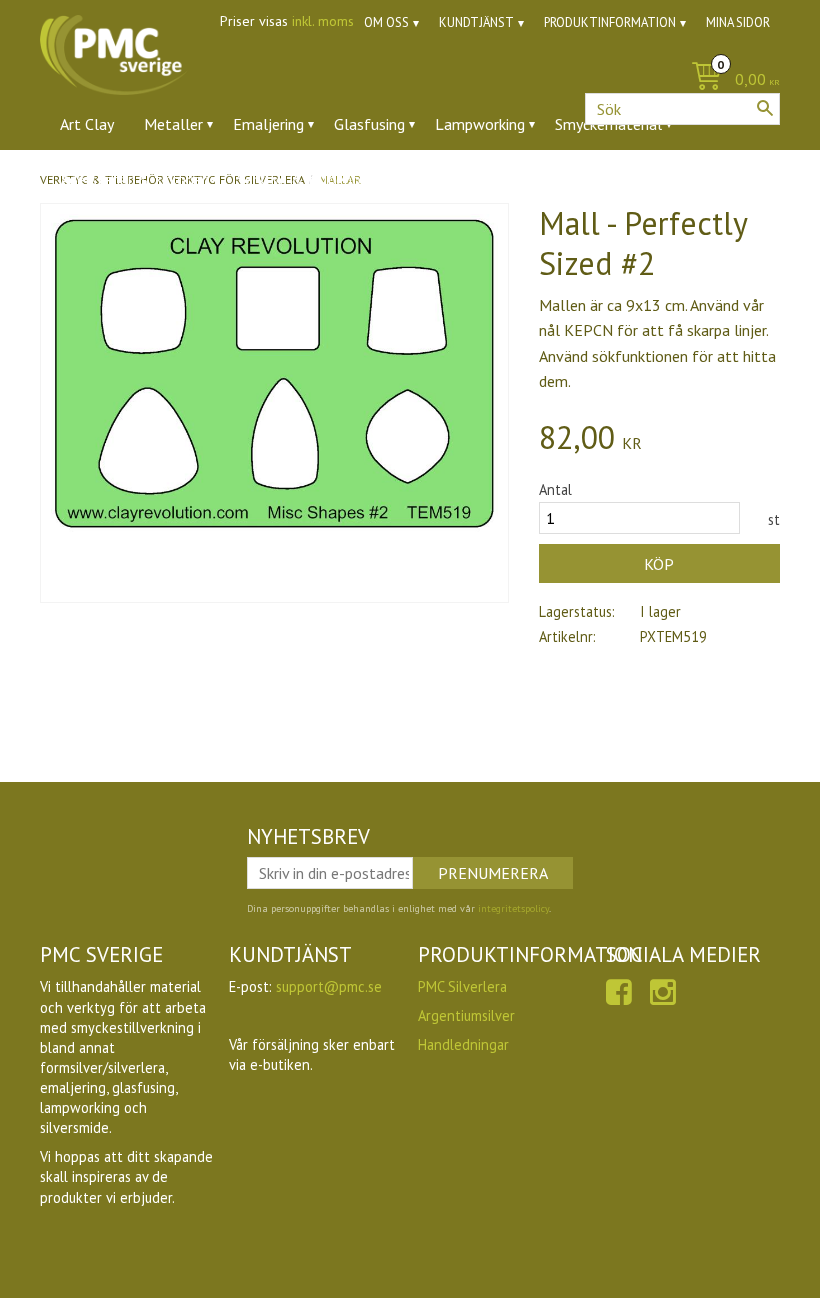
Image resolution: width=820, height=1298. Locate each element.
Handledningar (463, 1044)
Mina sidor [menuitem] (738, 22)
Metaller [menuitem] (173, 124)
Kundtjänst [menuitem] (476, 22)
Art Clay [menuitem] (87, 124)
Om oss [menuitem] (386, 22)
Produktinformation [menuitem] (610, 22)
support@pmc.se (329, 986)
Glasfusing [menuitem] (369, 124)
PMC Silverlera (462, 986)
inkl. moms (323, 21)
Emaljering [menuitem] (268, 124)
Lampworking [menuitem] (480, 124)
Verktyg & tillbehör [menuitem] (301, 179)
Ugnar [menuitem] (415, 179)
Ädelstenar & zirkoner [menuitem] (133, 179)
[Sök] (765, 108)
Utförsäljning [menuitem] (509, 179)
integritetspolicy (513, 908)
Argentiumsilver (466, 1015)
